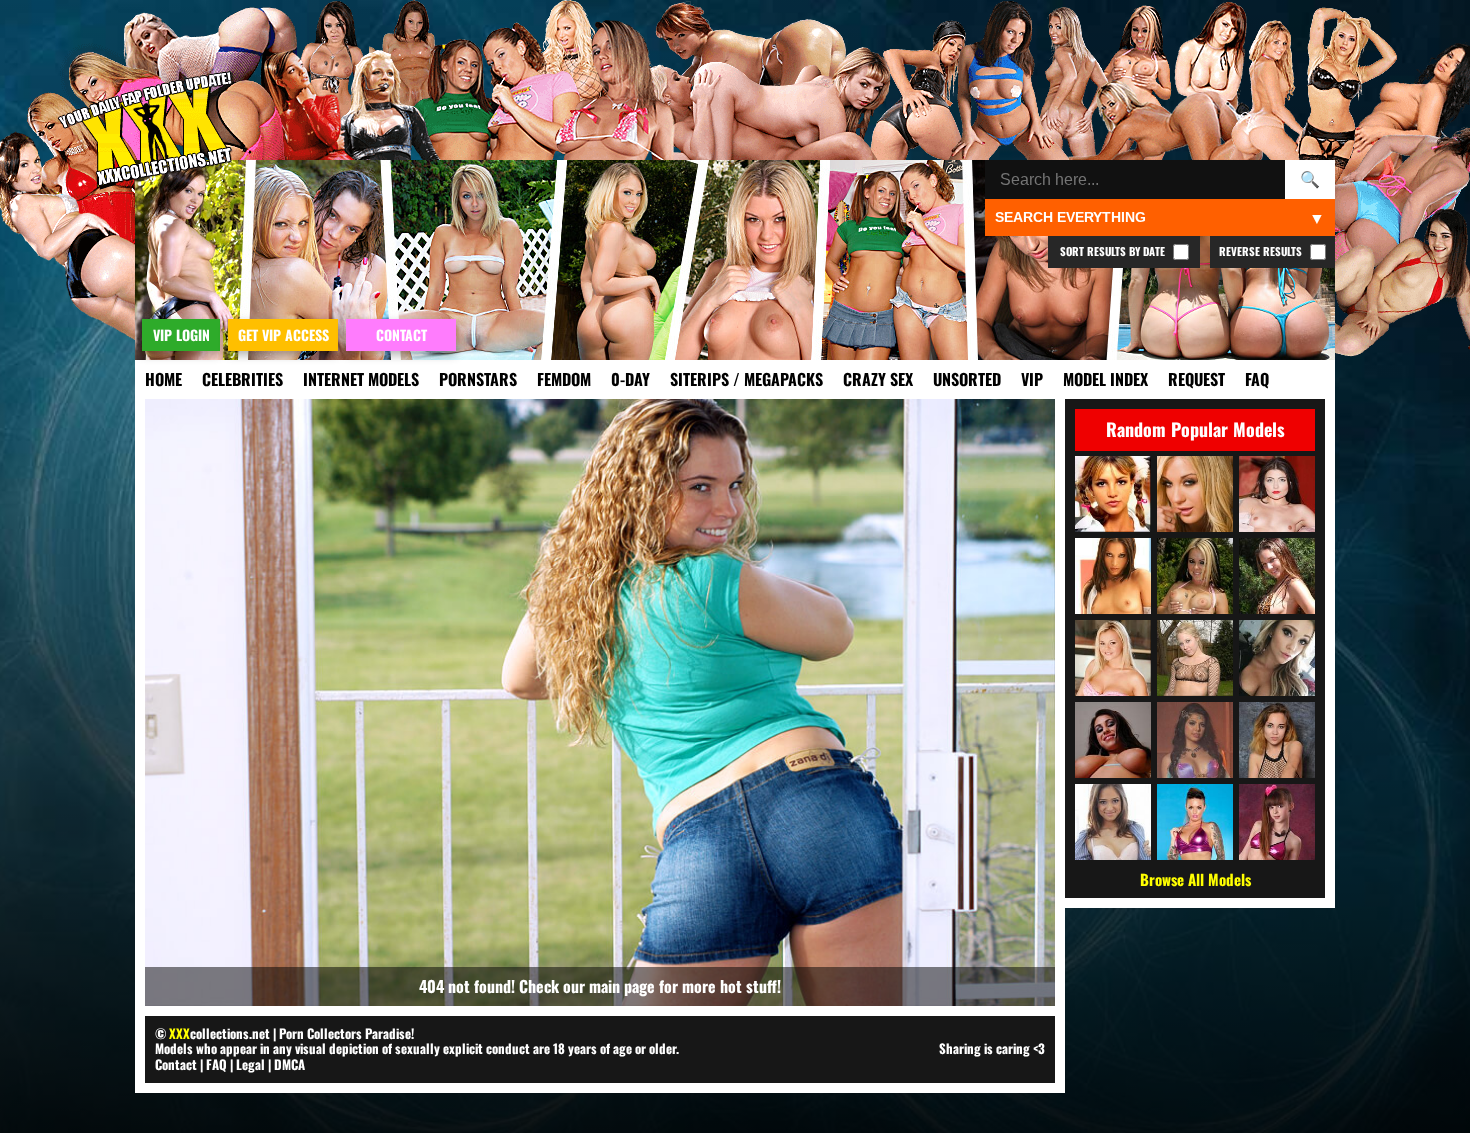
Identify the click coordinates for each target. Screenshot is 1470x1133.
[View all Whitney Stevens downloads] (1113, 740)
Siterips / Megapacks (746, 379)
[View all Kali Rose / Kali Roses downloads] (1277, 658)
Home (163, 379)
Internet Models (361, 379)
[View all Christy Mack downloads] (1195, 822)
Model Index (1105, 379)
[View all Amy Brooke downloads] (1195, 494)
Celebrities (242, 379)
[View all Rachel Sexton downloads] (1195, 658)
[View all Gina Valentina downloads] (1195, 740)
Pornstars (478, 379)
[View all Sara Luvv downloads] (1113, 822)
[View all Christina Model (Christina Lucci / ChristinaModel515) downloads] (1277, 576)
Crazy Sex (878, 379)
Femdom (564, 379)
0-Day (630, 379)
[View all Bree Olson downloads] (1113, 658)
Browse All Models (1195, 879)
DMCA (289, 1064)
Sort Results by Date (1114, 251)
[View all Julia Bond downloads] (1195, 576)
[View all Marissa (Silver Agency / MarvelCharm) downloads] (1277, 740)
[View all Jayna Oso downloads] (1113, 576)
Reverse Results (1262, 251)
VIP (1032, 379)
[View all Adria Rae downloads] (1277, 494)
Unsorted (967, 379)
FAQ (1257, 379)
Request (1196, 379)
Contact (176, 1064)
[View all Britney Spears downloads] (1113, 494)
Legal (250, 1064)
